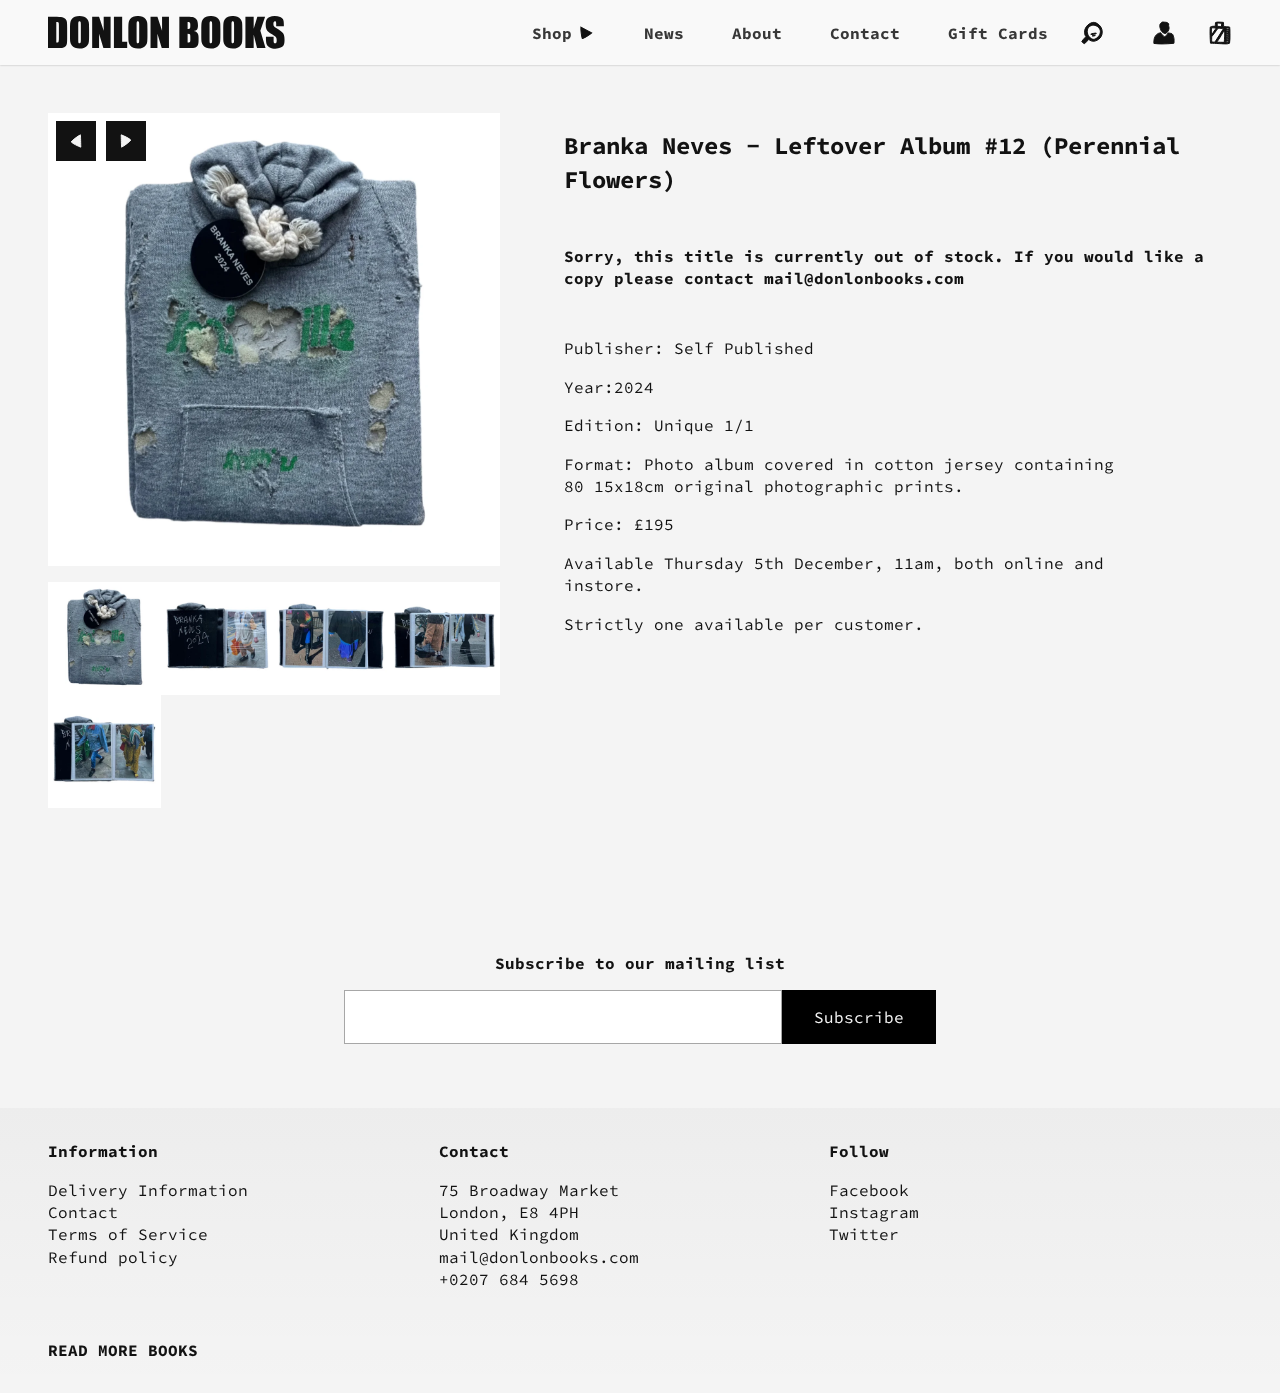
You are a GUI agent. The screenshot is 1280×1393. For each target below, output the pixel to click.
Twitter (864, 1234)
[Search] (1092, 33)
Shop (552, 33)
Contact (865, 33)
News (664, 33)
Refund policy (113, 1257)
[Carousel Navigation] (101, 141)
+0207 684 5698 (509, 1279)
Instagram (874, 1212)
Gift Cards (998, 33)
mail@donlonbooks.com (539, 1257)
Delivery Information (148, 1190)
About (757, 33)
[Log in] (1164, 33)
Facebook (869, 1190)
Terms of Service (128, 1234)
